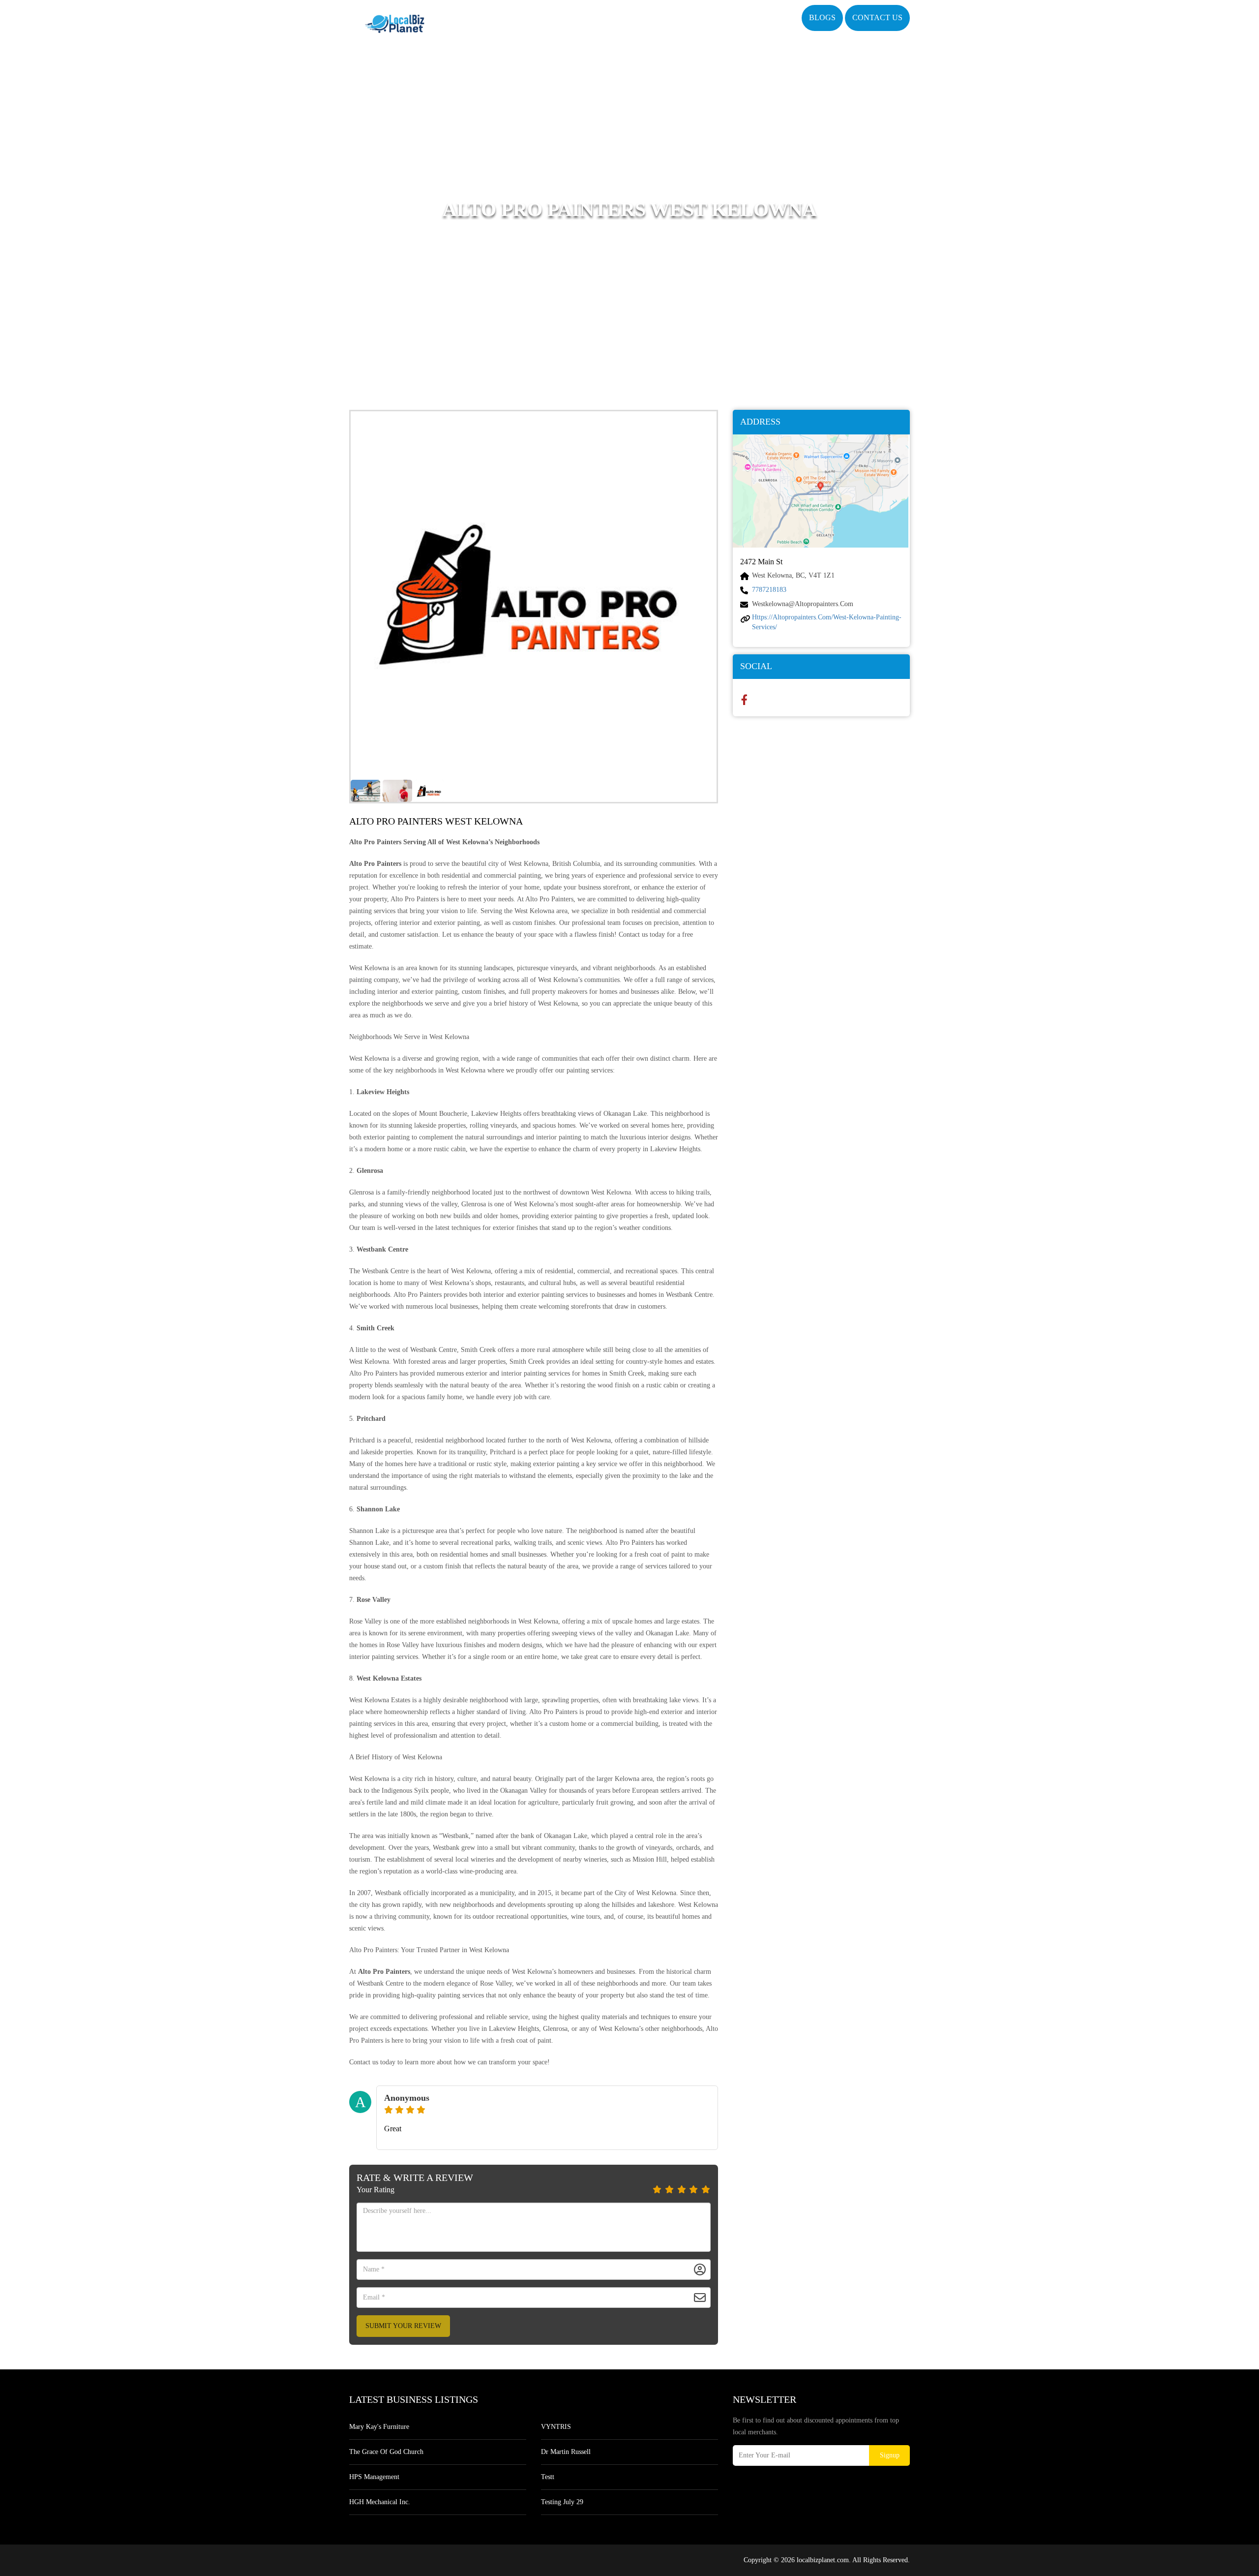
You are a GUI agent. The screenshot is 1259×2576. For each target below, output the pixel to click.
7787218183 (769, 590)
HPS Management (374, 2477)
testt (548, 2477)
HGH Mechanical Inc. (380, 2502)
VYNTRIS (556, 2427)
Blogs (822, 17)
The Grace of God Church (386, 2452)
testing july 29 (562, 2502)
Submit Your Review (403, 2326)
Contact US (877, 17)
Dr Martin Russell (566, 2452)
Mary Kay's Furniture (379, 2427)
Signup (890, 2455)
